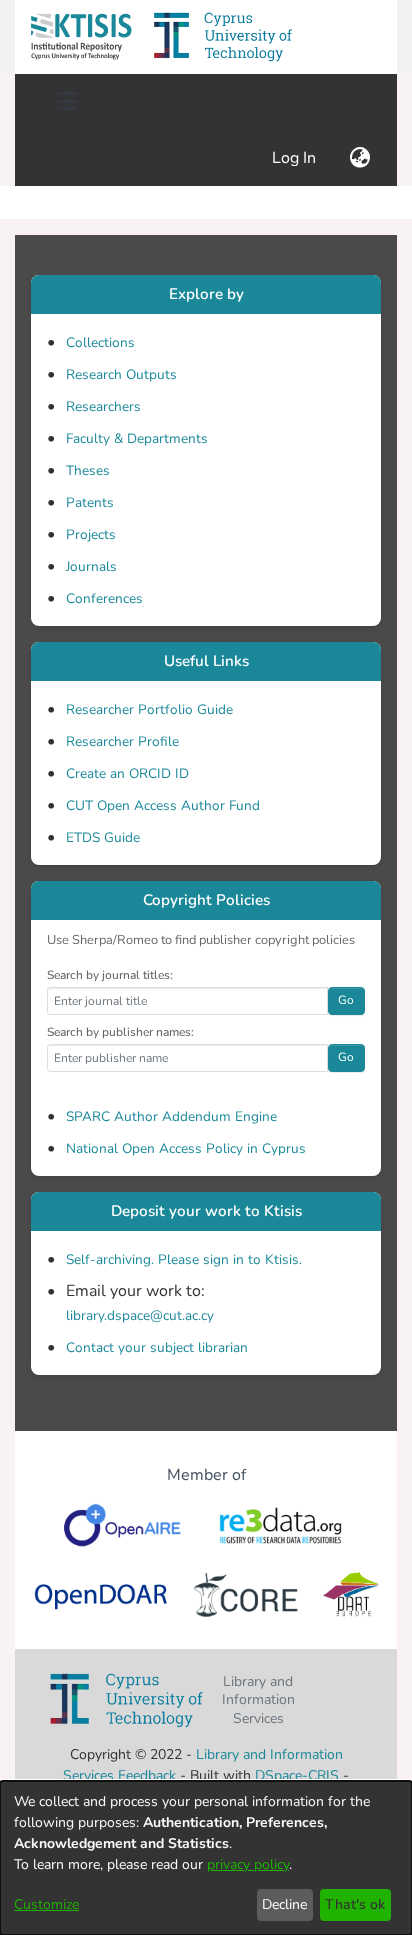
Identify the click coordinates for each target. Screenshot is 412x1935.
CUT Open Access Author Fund (163, 805)
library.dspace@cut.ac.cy (140, 1315)
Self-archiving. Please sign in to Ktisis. (184, 1259)
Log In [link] (295, 158)
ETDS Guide (103, 837)
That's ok (355, 1904)
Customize (46, 1904)
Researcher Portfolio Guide (149, 709)
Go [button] (346, 1000)
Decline (284, 1904)
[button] (81, 37)
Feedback (147, 1775)
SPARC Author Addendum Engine (171, 1116)
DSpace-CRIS (297, 1775)
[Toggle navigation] (67, 102)
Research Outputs (121, 374)
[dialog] (206, 1858)
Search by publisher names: (120, 1032)
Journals (91, 566)
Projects (91, 534)
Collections (100, 342)
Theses (88, 470)
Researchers (103, 406)
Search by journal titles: (110, 975)
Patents (90, 502)
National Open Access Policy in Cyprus (186, 1148)
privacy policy (248, 1864)
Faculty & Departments (137, 438)
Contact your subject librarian (157, 1347)
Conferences (104, 598)
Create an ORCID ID (127, 773)
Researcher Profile (122, 741)
